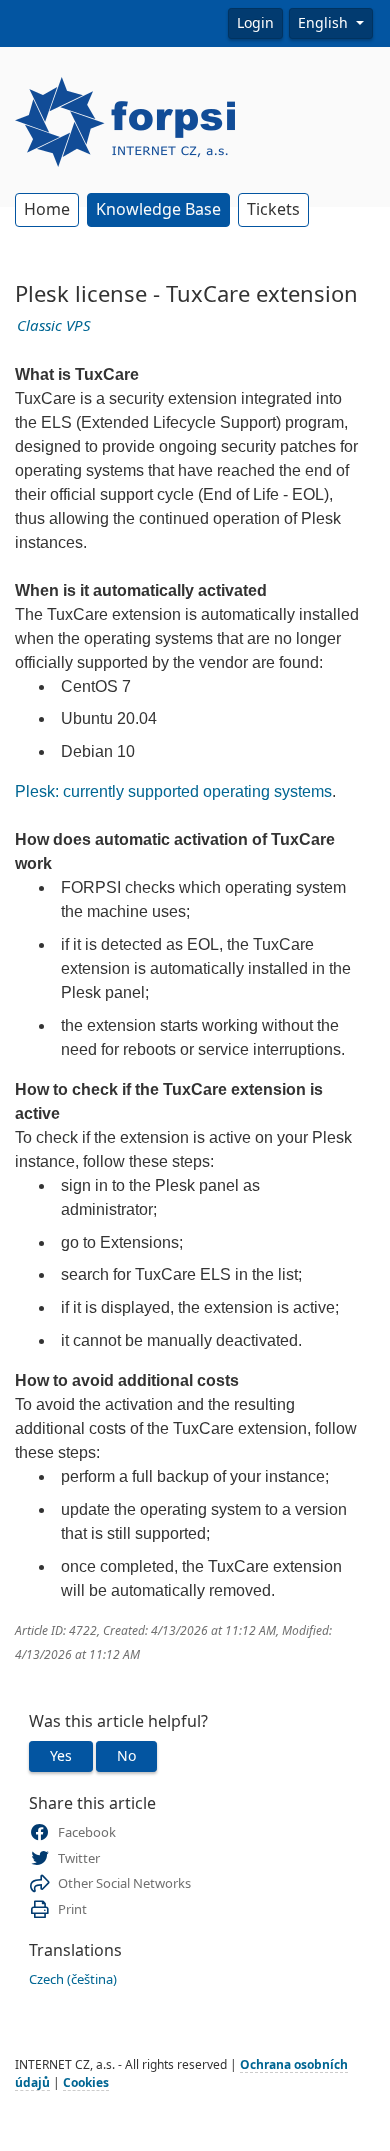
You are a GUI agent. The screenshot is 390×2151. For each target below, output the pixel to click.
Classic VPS (54, 326)
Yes (61, 1756)
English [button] (325, 23)
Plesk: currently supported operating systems (173, 791)
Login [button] (255, 23)
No (126, 1756)
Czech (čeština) (73, 1979)
